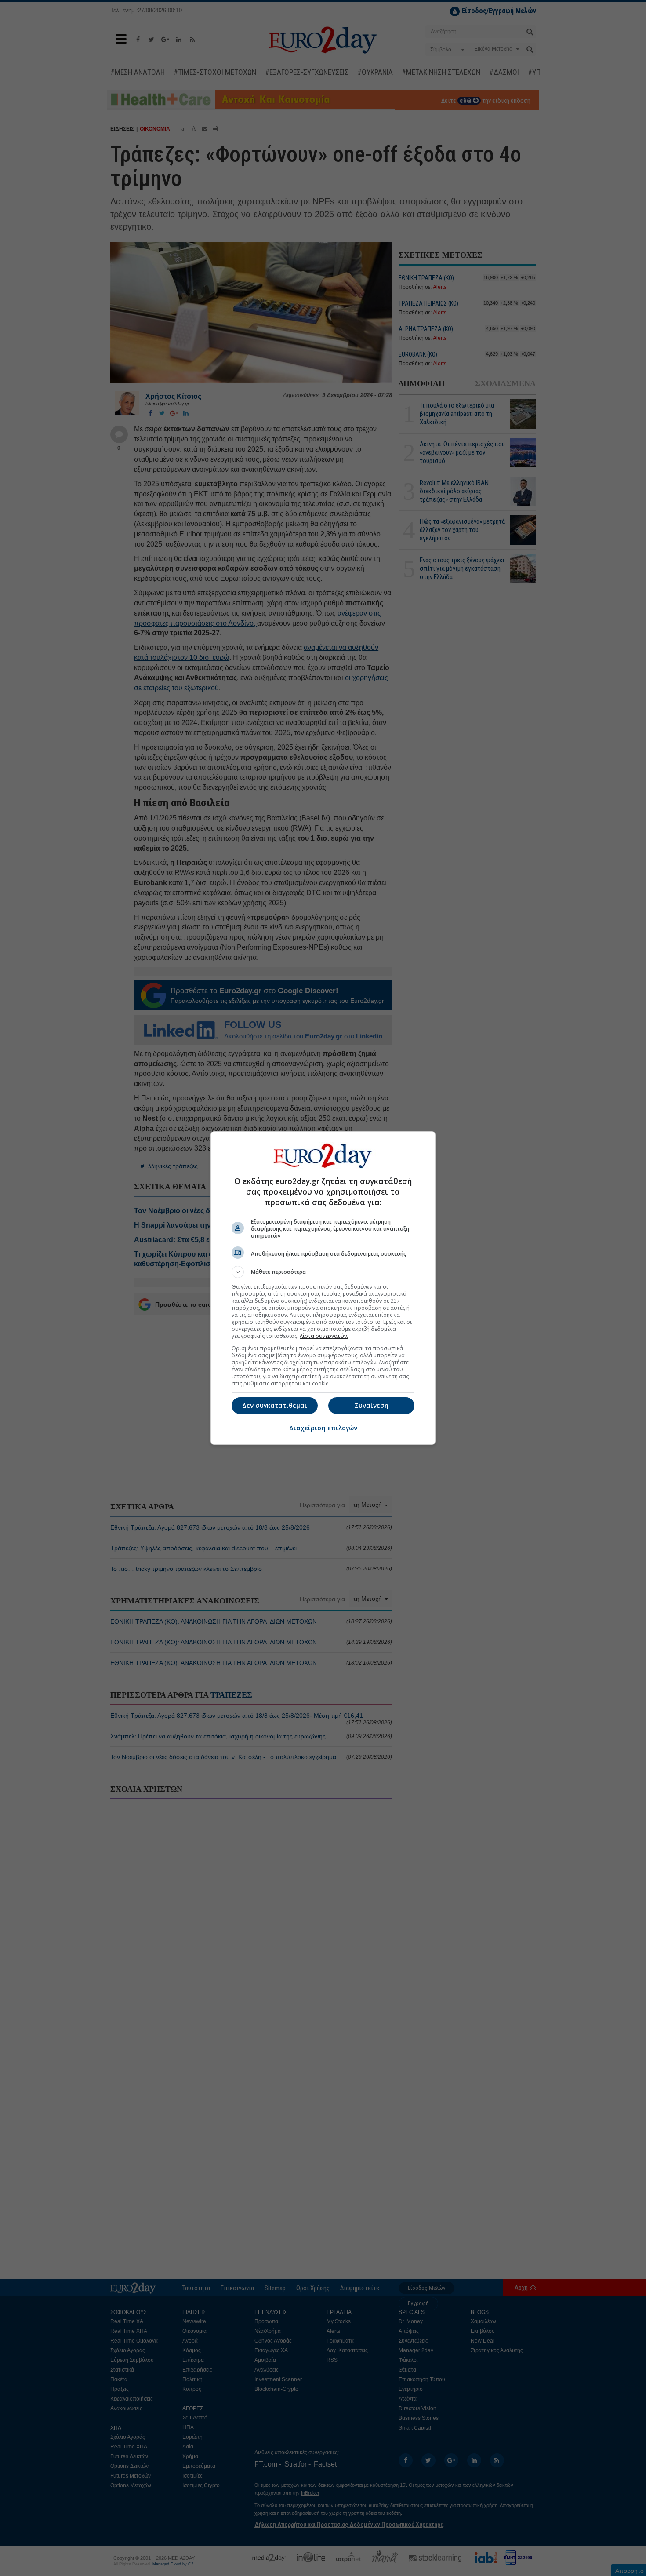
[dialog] (323, 1288)
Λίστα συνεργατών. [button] (324, 1336)
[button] (323, 1272)
